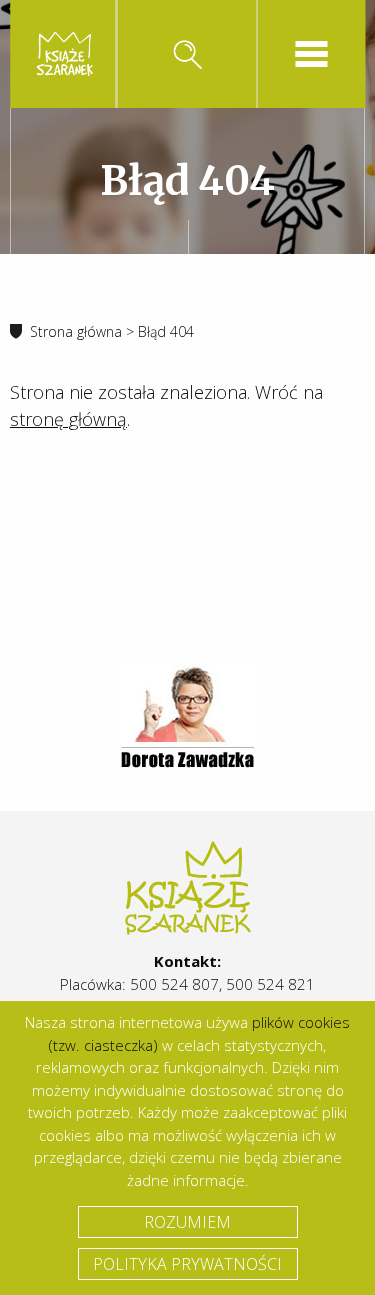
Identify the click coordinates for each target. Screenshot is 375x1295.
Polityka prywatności (187, 1264)
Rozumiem (187, 1222)
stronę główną (68, 419)
